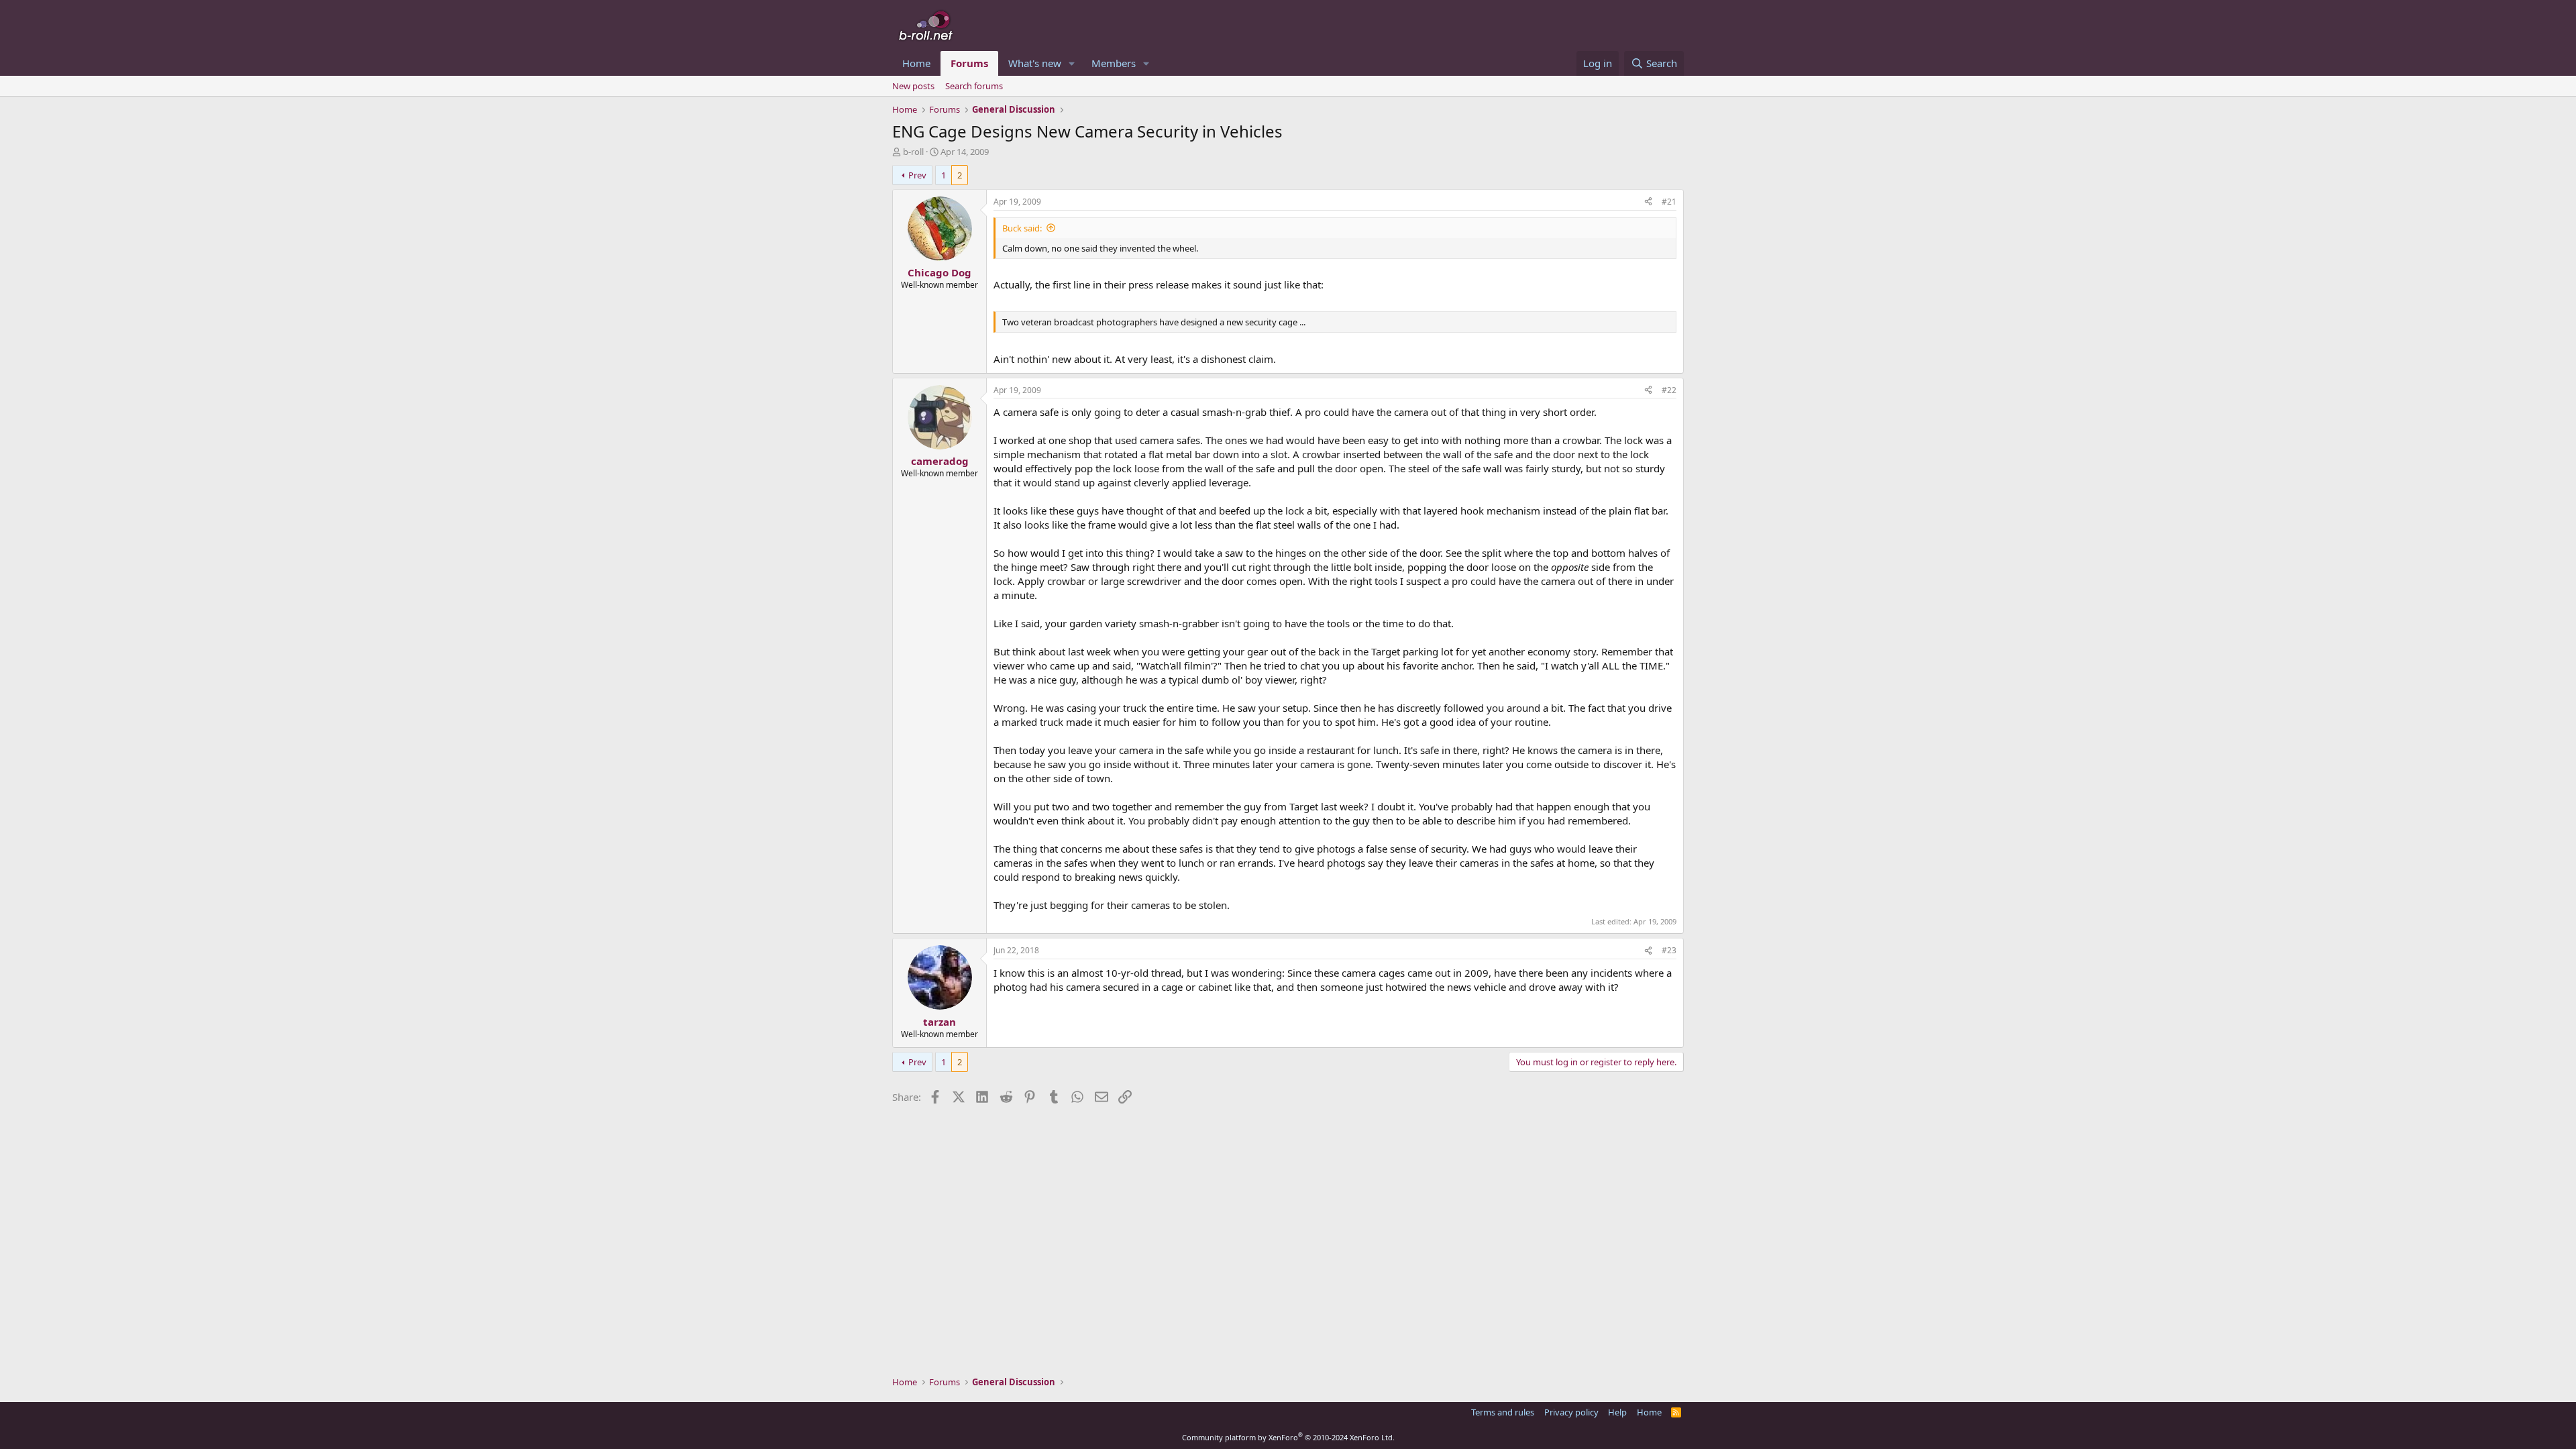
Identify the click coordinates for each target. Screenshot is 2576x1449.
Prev (917, 175)
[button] (1072, 63)
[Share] (1648, 202)
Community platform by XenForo (1288, 1437)
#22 (1669, 390)
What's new (1035, 63)
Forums (969, 63)
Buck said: (1022, 228)
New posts (913, 86)
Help (1617, 1412)
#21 (1669, 202)
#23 (1669, 950)
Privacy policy (1571, 1412)
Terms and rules (1503, 1412)
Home (916, 63)
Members (1114, 63)
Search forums (974, 86)
